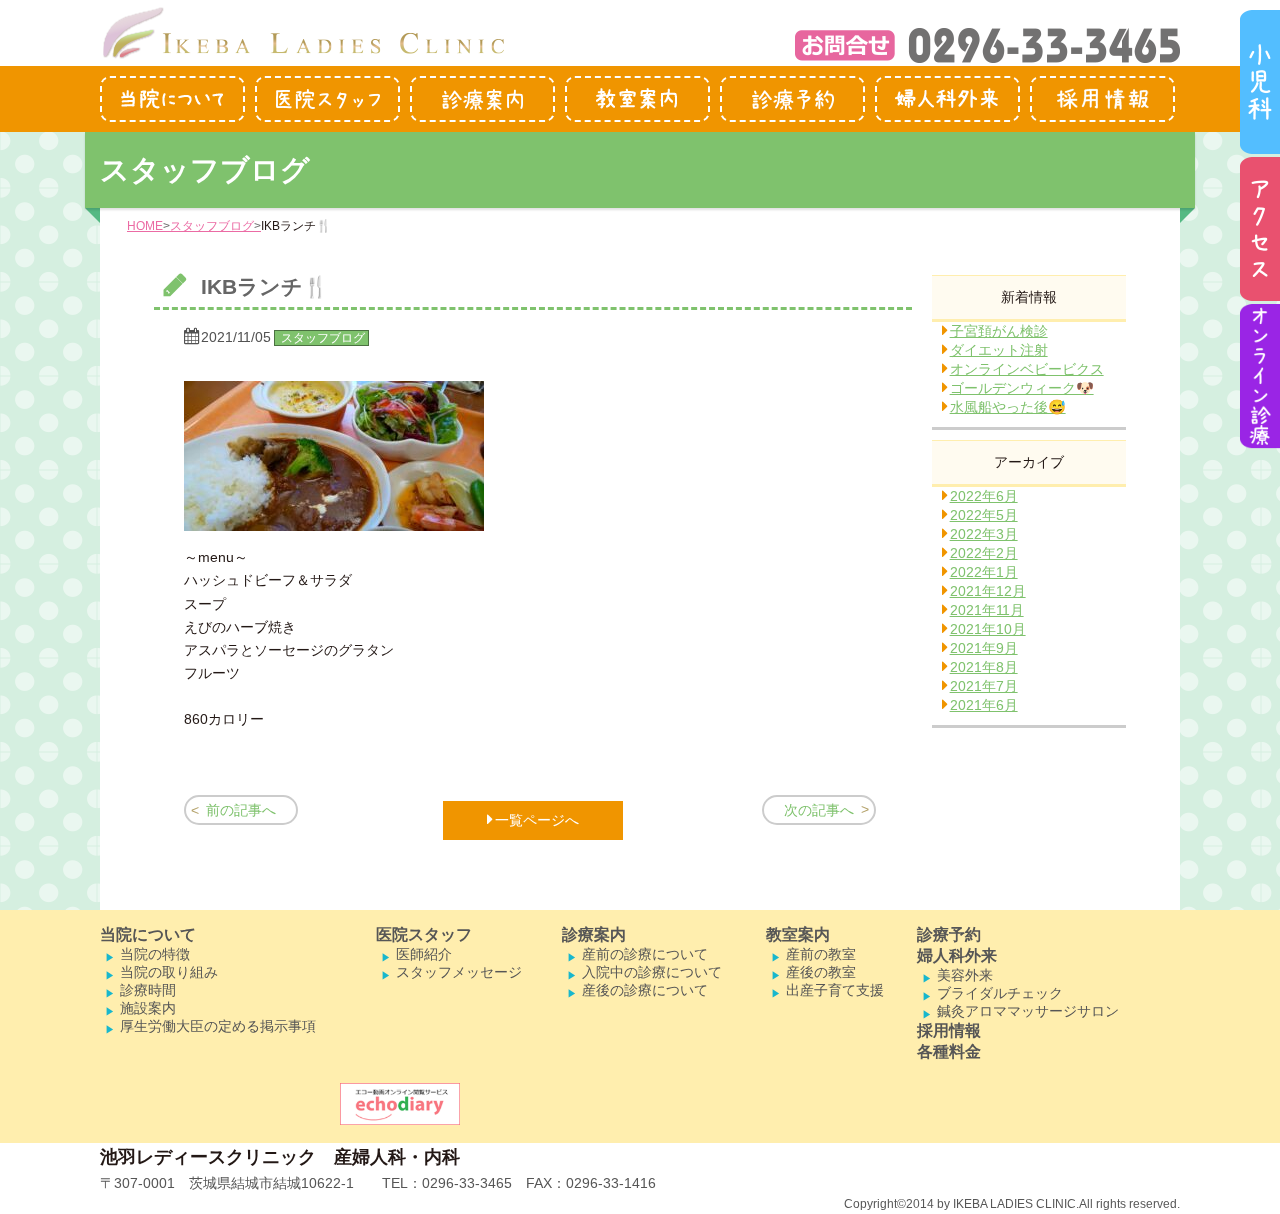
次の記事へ (819, 810)
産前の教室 (821, 954)
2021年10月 (988, 629)
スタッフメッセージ (459, 972)
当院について (148, 934)
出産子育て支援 (835, 990)
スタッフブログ (212, 226)
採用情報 (949, 1030)
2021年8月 (984, 667)
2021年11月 (987, 610)
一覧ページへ (537, 820)
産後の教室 (821, 972)
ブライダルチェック (1000, 993)
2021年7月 (984, 686)
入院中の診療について (652, 972)
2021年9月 (984, 648)
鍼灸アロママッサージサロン (1028, 1011)
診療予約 (949, 934)
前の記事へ (241, 810)
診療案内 (594, 934)
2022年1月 (984, 572)
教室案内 (798, 934)
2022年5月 (984, 515)
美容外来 (965, 975)
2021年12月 (988, 591)
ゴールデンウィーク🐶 (1022, 388)
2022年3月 (984, 534)
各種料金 (949, 1051)
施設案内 (148, 1008)
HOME (145, 226)
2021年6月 (984, 705)
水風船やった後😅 (1008, 407)
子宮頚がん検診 (999, 331)
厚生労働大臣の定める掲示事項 (218, 1026)
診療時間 (148, 990)
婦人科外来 (957, 955)
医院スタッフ (424, 934)
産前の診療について (645, 954)
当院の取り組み (169, 972)
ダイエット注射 (999, 350)
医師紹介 (424, 954)
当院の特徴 (155, 954)
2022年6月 (984, 496)
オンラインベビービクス (1027, 369)
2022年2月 (984, 553)
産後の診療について (645, 990)
